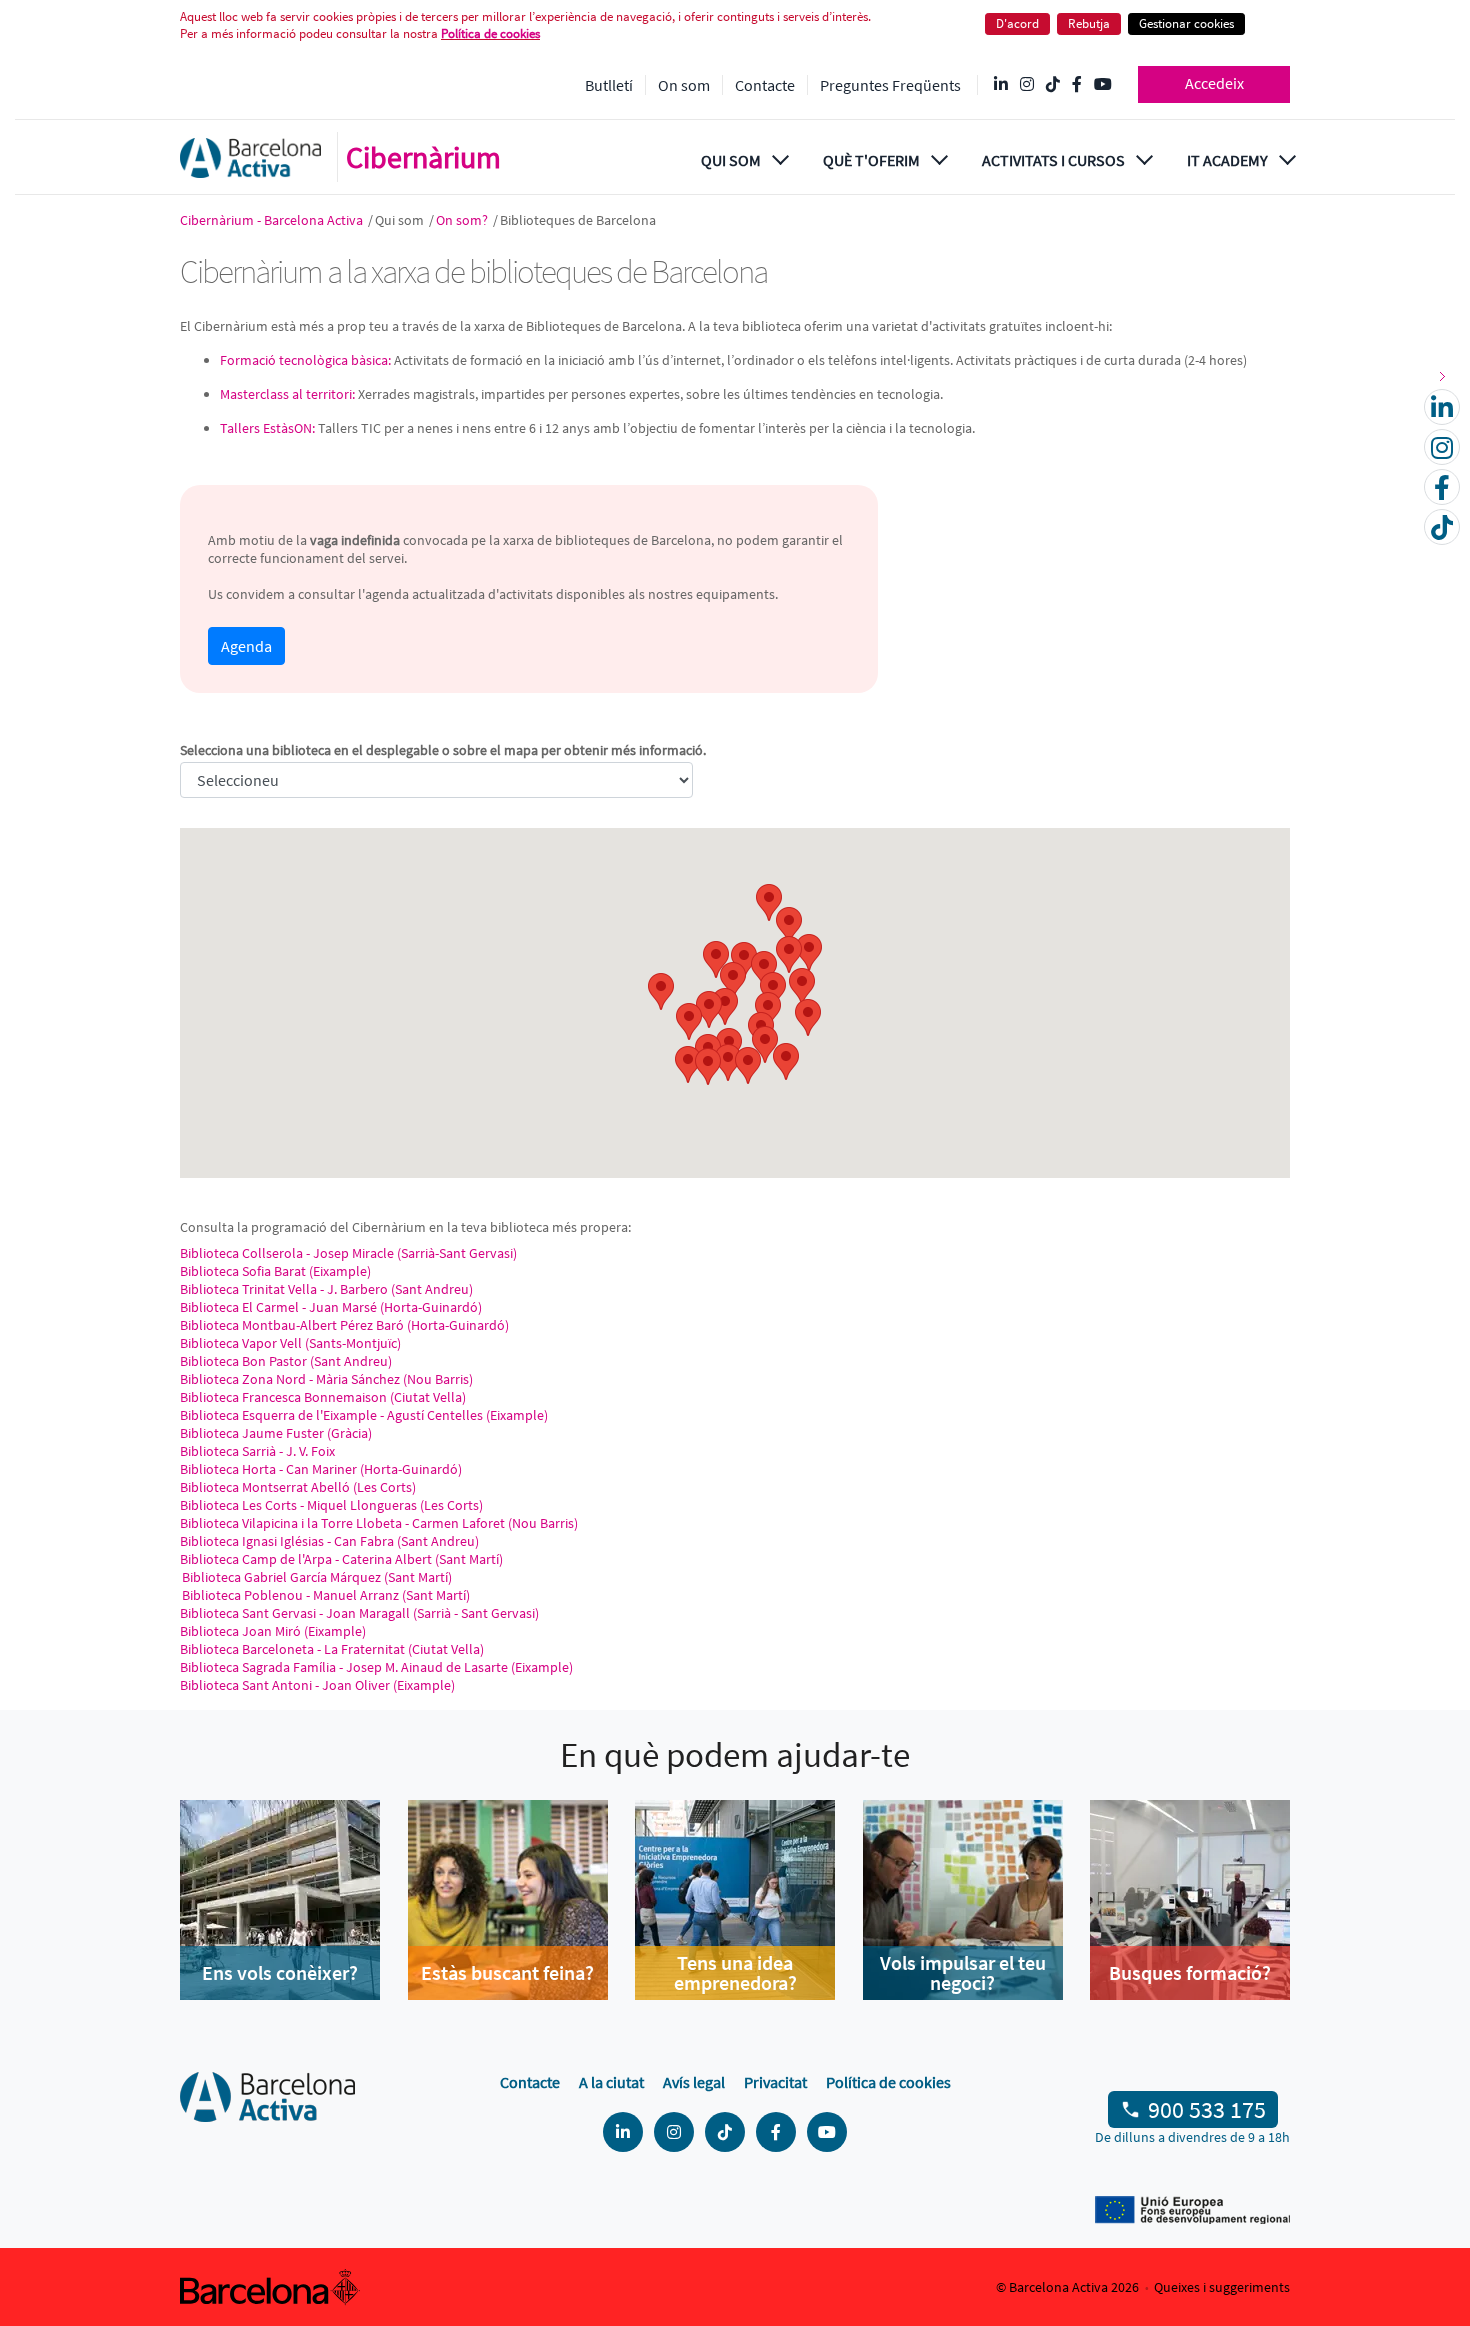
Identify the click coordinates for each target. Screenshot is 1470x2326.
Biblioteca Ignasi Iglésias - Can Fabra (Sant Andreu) (329, 1541)
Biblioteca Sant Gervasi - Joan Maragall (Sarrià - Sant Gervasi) (359, 1613)
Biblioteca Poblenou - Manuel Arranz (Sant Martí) (325, 1595)
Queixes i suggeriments (1222, 2287)
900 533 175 (1207, 2109)
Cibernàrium (423, 157)
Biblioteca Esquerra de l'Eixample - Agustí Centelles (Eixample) (364, 1415)
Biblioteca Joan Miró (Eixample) (273, 1631)
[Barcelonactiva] (250, 157)
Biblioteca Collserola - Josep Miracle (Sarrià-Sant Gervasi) (348, 1253)
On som (684, 85)
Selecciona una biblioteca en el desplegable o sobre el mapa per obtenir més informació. (443, 750)
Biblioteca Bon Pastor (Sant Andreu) (286, 1361)
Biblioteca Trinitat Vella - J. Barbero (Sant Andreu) (326, 1289)
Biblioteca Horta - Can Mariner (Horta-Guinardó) (321, 1469)
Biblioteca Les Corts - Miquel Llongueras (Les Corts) (331, 1505)
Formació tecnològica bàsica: (305, 360)
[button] (661, 991)
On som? (463, 220)
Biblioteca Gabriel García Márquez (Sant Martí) (316, 1577)
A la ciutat (611, 2082)
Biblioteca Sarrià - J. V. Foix (257, 1451)
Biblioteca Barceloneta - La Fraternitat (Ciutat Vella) (332, 1649)
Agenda (246, 646)
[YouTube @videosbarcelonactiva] (1103, 85)
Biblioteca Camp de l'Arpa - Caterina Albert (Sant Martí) (341, 1559)
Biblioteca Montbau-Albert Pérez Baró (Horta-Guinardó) (344, 1325)
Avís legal (694, 2082)
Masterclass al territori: (287, 394)
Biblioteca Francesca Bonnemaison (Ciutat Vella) (323, 1397)
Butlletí (609, 85)
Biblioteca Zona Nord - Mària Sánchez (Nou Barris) (326, 1379)
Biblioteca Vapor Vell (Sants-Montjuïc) (290, 1343)
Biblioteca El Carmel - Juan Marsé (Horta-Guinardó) (331, 1307)
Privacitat (775, 2082)
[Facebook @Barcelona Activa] (1077, 85)
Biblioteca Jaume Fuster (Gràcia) (276, 1433)
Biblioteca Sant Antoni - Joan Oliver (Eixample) (317, 1685)
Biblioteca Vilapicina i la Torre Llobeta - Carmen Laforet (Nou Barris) (379, 1523)
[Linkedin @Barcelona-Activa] (1001, 85)
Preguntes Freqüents (890, 85)
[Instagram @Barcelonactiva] (1027, 85)
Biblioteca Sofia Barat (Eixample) (275, 1271)
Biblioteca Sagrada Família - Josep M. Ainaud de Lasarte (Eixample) (376, 1667)
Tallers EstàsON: (267, 428)
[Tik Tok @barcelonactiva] (1053, 85)
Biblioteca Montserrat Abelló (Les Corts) (298, 1487)
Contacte (765, 85)
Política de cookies (490, 33)
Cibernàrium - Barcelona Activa (273, 220)
